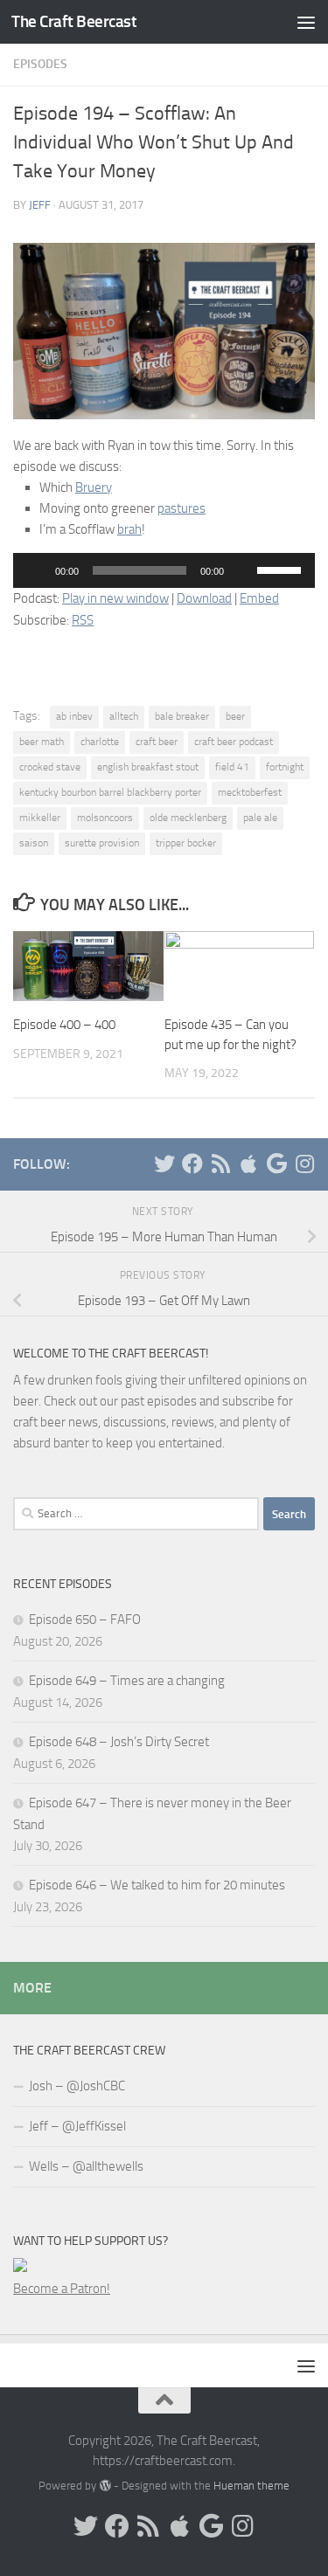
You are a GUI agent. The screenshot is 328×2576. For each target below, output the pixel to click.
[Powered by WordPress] (105, 2486)
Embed (259, 598)
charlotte (100, 742)
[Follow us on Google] (276, 1164)
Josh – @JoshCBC (77, 2086)
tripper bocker (186, 843)
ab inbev (74, 716)
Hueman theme (251, 2486)
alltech (124, 716)
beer (235, 716)
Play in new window (115, 598)
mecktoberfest (250, 792)
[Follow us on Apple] (248, 1164)
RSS (83, 620)
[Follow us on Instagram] (304, 1164)
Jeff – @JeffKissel (77, 2126)
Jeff (40, 205)
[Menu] (306, 22)
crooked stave (50, 767)
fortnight (285, 767)
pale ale (260, 818)
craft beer (157, 742)
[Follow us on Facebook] (192, 1164)
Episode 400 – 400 (64, 1025)
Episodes (40, 64)
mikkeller (40, 818)
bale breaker (182, 716)
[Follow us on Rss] (220, 1164)
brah (129, 529)
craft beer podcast (234, 742)
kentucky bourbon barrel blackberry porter (110, 792)
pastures (181, 508)
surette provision (102, 843)
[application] (164, 570)
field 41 (232, 767)
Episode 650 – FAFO (85, 1619)
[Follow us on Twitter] (164, 1164)
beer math (42, 742)
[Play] (36, 570)
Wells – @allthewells (86, 2166)
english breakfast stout (148, 767)
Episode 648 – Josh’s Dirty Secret (119, 1742)
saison (34, 843)
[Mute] (243, 570)
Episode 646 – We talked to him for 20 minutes (157, 1885)
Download (204, 598)
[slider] (282, 569)
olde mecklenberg (188, 818)
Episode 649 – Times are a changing (127, 1681)
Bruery (94, 487)
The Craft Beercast (74, 21)
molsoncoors (105, 818)
